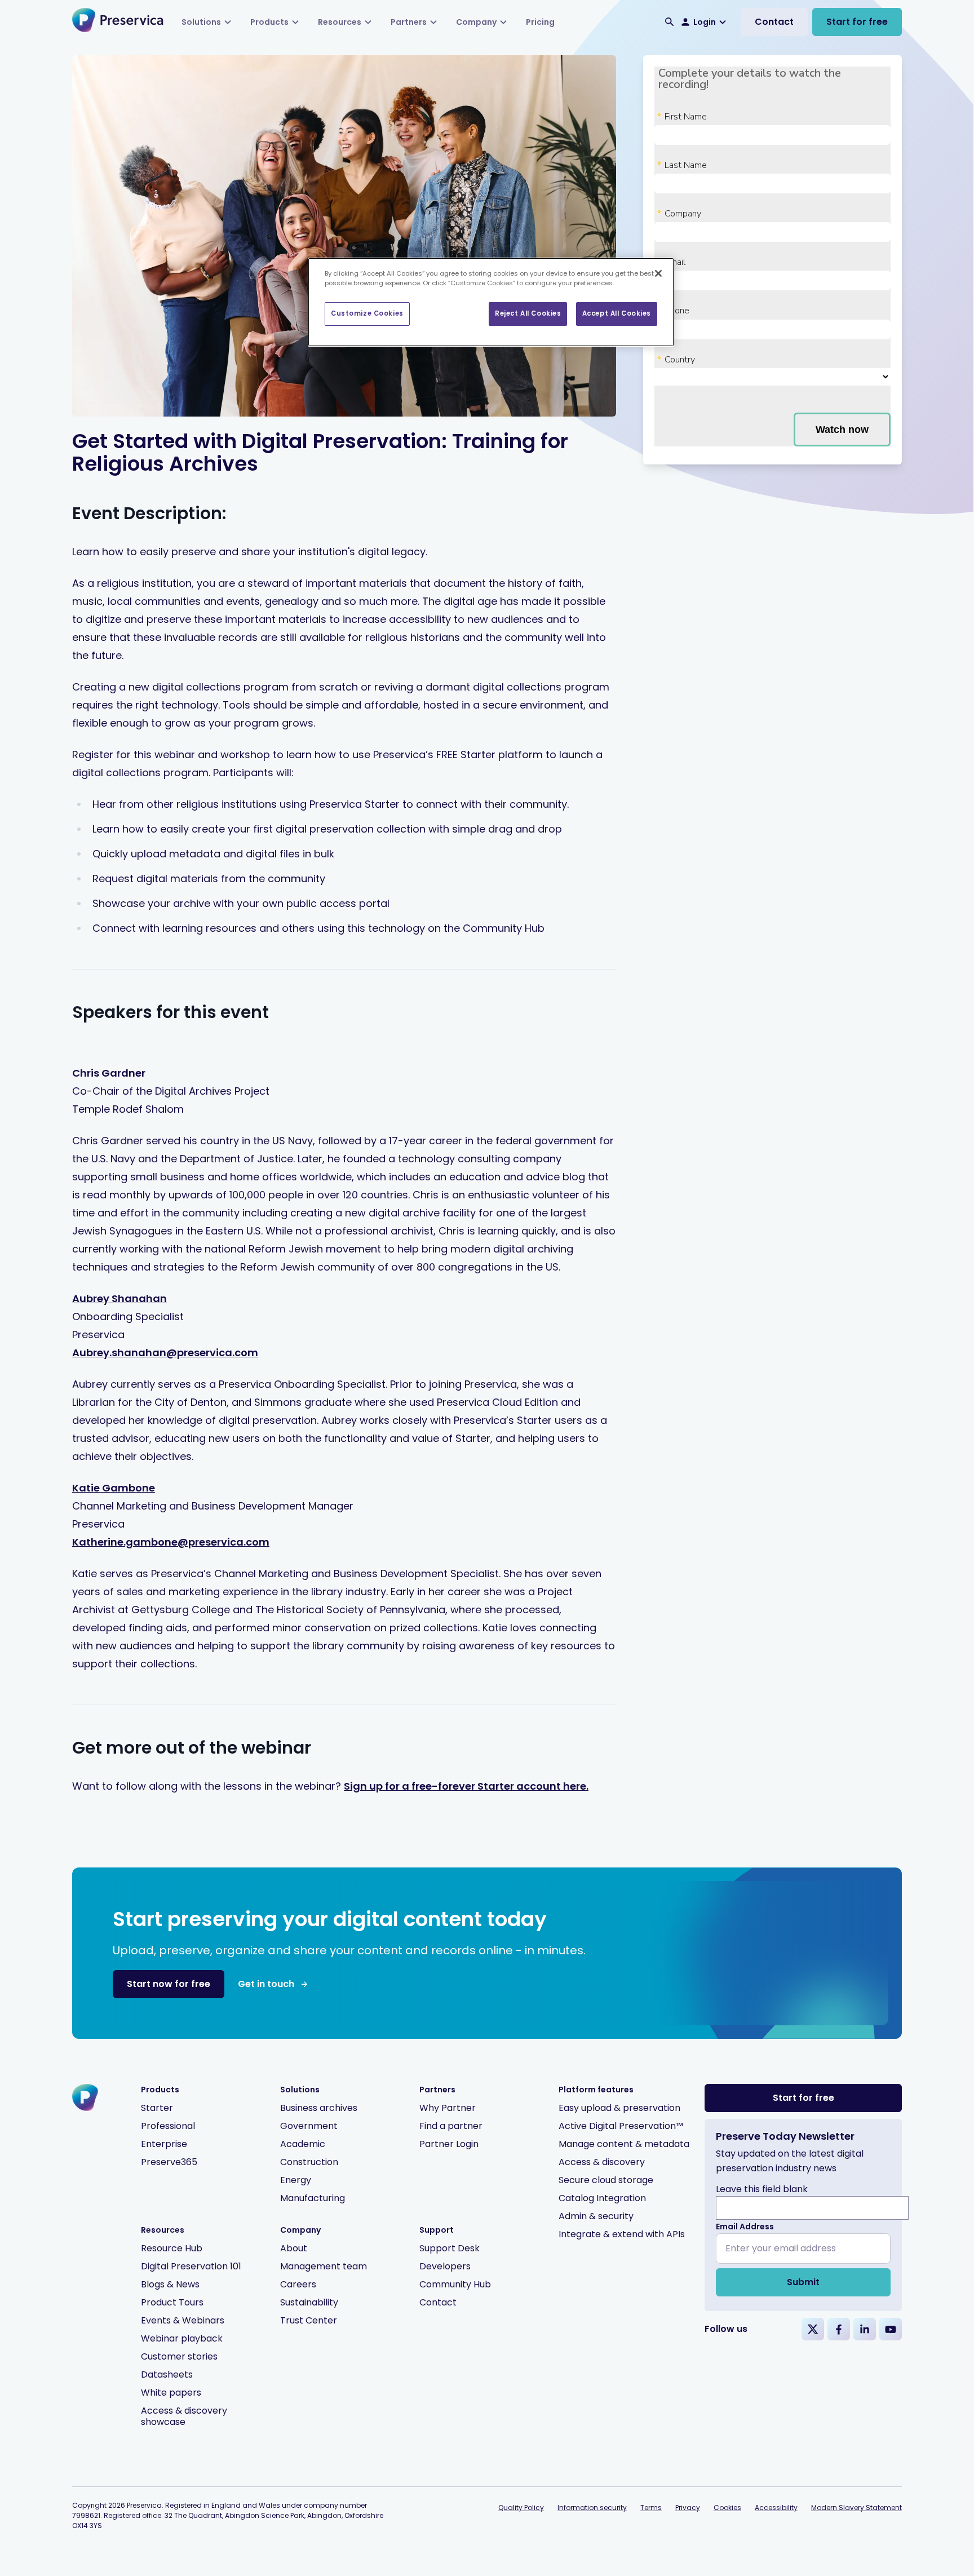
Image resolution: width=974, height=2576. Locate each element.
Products (269, 22)
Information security (592, 2508)
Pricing (540, 22)
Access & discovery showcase (184, 2416)
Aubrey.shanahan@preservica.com (165, 1353)
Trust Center (309, 2320)
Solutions (201, 22)
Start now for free (169, 1984)
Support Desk (450, 2248)
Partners (409, 22)
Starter (157, 2108)
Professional (168, 2126)
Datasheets (167, 2374)
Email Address (745, 2227)
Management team (324, 2266)
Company (476, 22)
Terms (651, 2508)
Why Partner (448, 2108)
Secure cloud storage (606, 2180)
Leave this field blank (762, 2189)
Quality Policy (521, 2508)
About (294, 2248)
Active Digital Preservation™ (621, 2126)
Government (309, 2126)
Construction (309, 2162)
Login (705, 22)
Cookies (727, 2508)
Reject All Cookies (528, 313)
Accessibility (776, 2508)
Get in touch (266, 1984)
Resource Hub (172, 2248)
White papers (171, 2393)
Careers (298, 2284)
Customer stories (179, 2356)
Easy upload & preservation (619, 2108)
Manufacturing (313, 2198)
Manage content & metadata (624, 2144)
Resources (340, 22)
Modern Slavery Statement (856, 2508)
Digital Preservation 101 (191, 2266)
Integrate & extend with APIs (622, 2234)
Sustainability (309, 2302)
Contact (774, 22)
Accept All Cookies (617, 313)
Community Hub (455, 2284)
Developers (445, 2266)
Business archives (319, 2108)
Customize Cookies (367, 313)
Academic (303, 2144)
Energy (296, 2180)
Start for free (857, 22)
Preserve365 (169, 2162)
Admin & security (596, 2216)
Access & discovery (602, 2162)
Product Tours (172, 2302)
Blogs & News (170, 2284)
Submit (803, 2282)
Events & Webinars (183, 2320)
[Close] (658, 273)
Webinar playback (182, 2338)
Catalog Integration (602, 2198)
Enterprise (164, 2144)
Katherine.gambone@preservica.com (171, 1542)
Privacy (688, 2508)
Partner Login (449, 2144)
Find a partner (451, 2126)
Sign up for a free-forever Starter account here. (466, 1786)
